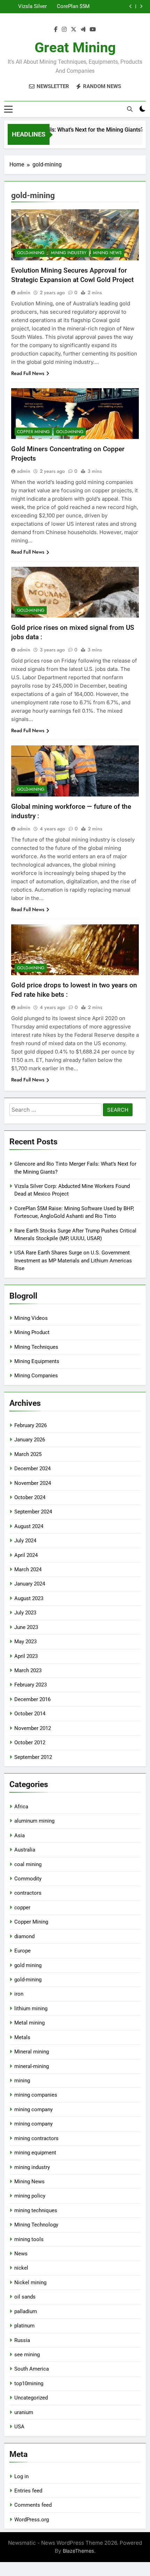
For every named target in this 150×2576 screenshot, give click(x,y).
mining (22, 2081)
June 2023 (26, 1627)
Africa (21, 1807)
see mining (27, 2355)
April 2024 (26, 1555)
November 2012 (33, 1728)
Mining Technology (36, 2225)
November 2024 (33, 1483)
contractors (28, 1893)
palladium (26, 2311)
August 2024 (29, 1526)
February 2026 (31, 1425)
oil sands (25, 2297)
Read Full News (28, 373)
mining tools (29, 2239)
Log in (21, 2476)
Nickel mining (30, 2283)
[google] (83, 30)
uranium (24, 2412)
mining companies (36, 2095)
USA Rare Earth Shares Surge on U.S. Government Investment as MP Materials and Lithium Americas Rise (73, 1260)
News (21, 2254)
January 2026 (30, 1440)
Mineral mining (32, 2052)
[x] (74, 30)
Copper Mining (33, 432)
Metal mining (29, 2023)
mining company (33, 2109)
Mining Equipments (37, 1361)
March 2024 (28, 1569)
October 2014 (30, 1714)
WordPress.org (32, 2520)
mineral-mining (32, 2066)
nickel (21, 2268)
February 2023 (31, 1685)
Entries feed (28, 2491)
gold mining (28, 1965)
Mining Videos (31, 1318)
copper (22, 1908)
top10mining (29, 2383)
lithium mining (31, 2009)
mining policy (30, 2196)
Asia (20, 1835)
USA (19, 2427)
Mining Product (32, 1332)
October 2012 (30, 1743)
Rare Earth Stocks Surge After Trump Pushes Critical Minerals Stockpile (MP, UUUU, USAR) (72, 7)
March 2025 (28, 1454)
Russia (22, 2340)
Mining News (107, 253)
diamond (24, 1936)
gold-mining (31, 253)
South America (32, 2369)
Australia (25, 1850)
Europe (22, 1951)
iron (19, 1994)
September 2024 (33, 1512)
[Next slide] (141, 6)
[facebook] (56, 30)
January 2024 (30, 1584)
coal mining (28, 1864)
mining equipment (35, 2153)
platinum (24, 2326)
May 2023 (25, 1642)
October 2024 (30, 1497)
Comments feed (33, 2505)
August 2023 (29, 1598)
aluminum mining (34, 1821)
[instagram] (64, 30)
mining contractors (36, 2138)
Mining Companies (36, 1376)
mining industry (69, 253)
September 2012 (33, 1757)
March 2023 (28, 1670)
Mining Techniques (36, 1347)
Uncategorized (31, 2398)
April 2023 (26, 1656)
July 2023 (25, 1613)
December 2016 (32, 1699)
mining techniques (36, 2210)
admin (24, 292)
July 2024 (25, 1541)
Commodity (28, 1879)
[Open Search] (130, 109)
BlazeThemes (78, 2551)
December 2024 (32, 1469)
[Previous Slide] (131, 6)
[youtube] (93, 30)
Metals (22, 2037)
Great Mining (75, 48)
